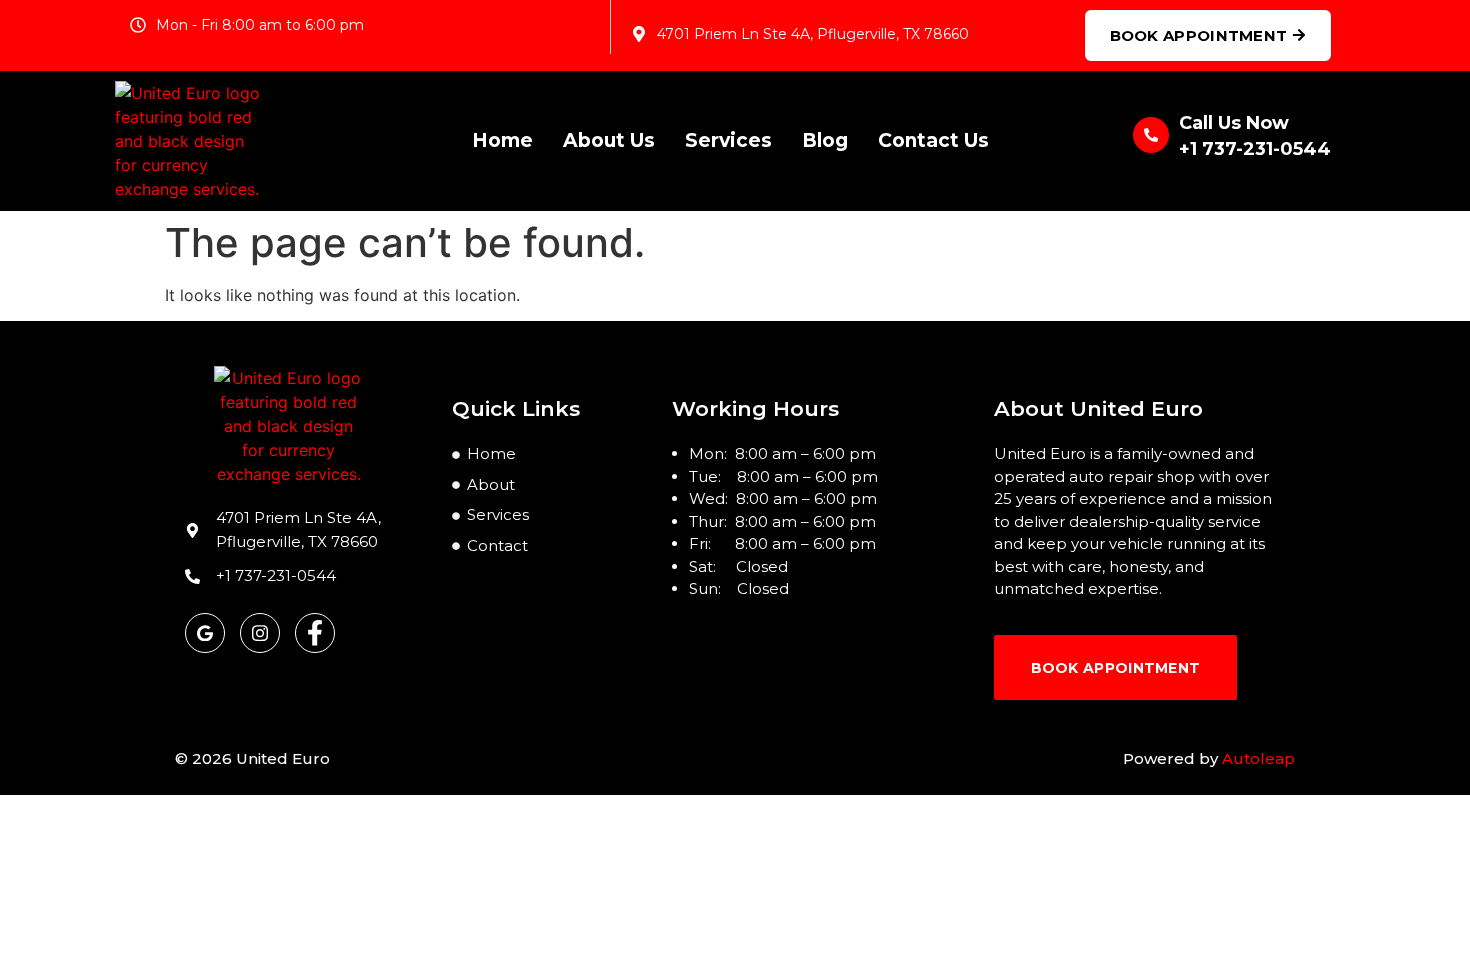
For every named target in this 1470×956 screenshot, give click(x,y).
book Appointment (1116, 668)
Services (728, 140)
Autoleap (1258, 758)
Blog (825, 140)
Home (502, 140)
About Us (609, 140)
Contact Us (933, 140)
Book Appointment (1199, 35)
